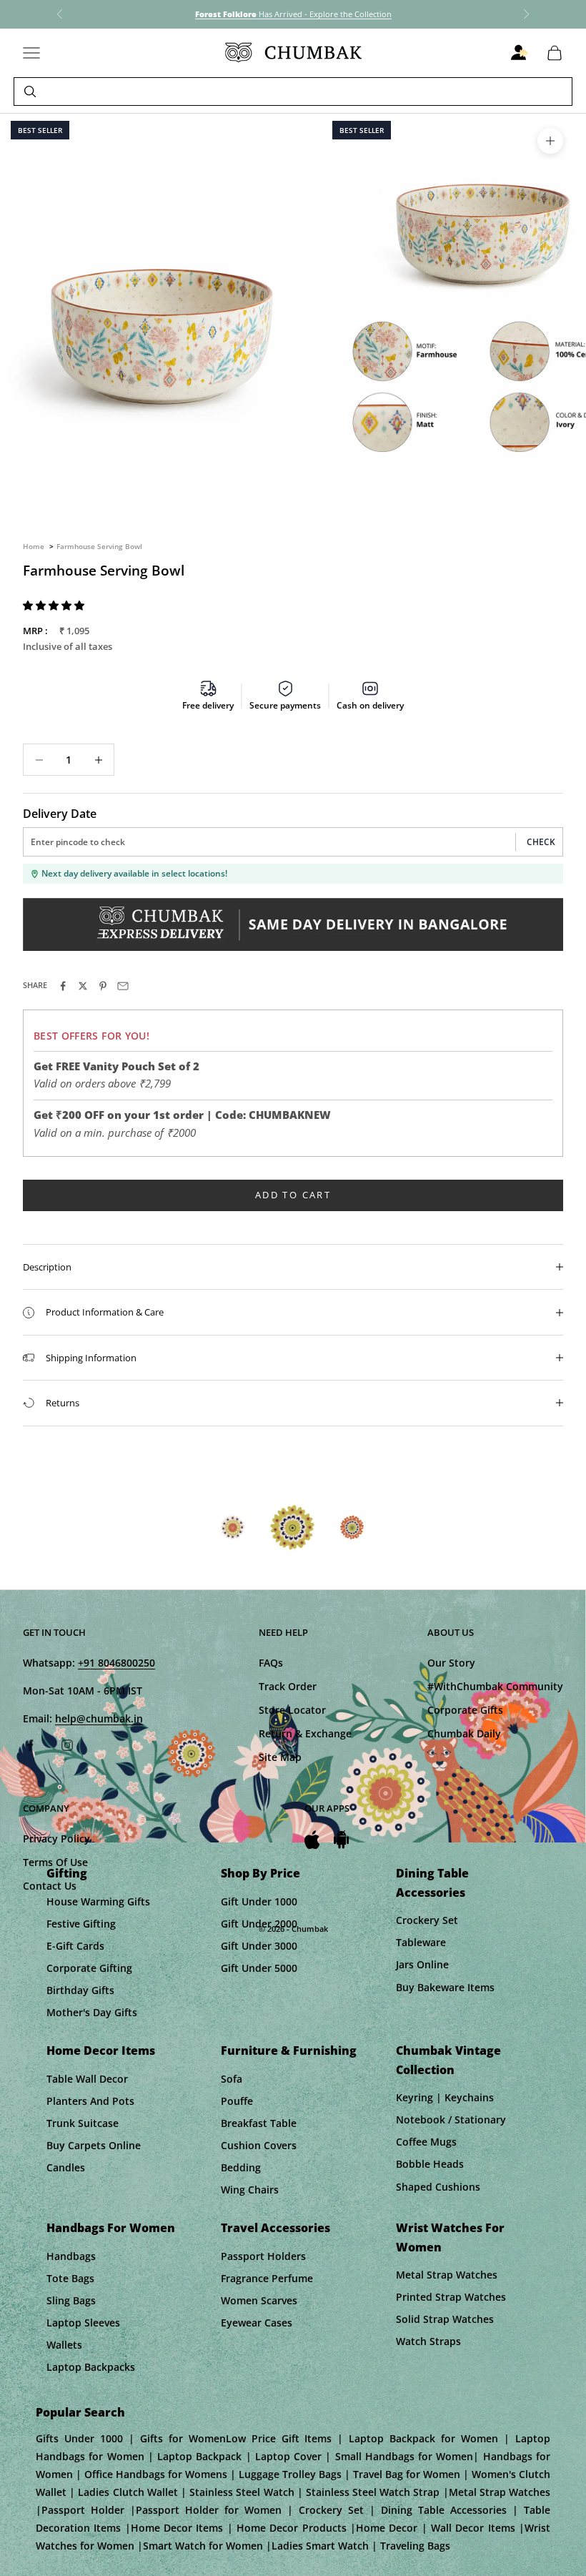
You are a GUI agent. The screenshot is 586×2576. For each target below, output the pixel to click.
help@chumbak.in (99, 1718)
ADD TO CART (293, 1195)
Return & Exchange (305, 1733)
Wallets (64, 2345)
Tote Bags (70, 2278)
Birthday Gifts (80, 1990)
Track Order (288, 1686)
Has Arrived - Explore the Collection (293, 14)
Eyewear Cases (257, 2323)
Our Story (451, 1663)
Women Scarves (259, 2300)
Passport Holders (263, 2256)
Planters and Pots (90, 2101)
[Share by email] (123, 986)
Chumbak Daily (464, 1733)
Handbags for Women (111, 2228)
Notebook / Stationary (451, 2119)
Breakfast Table (259, 2123)
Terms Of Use (55, 1862)
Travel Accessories (275, 2228)
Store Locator (292, 1710)
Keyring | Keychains (445, 2097)
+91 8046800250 (116, 1663)
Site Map (280, 1757)
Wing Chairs (250, 2190)
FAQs (271, 1663)
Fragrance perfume (267, 2278)
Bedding (241, 2167)
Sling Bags (71, 2300)
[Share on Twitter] (83, 986)
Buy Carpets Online (94, 2145)
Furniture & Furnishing (289, 2051)
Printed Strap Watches (451, 2297)
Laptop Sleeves (83, 2323)
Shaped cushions (438, 2187)
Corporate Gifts (465, 1710)
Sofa (232, 2079)
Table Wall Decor (87, 2079)
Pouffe (237, 2101)
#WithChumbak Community (495, 1686)
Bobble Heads (430, 2164)
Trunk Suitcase (83, 2123)
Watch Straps (428, 2341)
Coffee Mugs (426, 2142)
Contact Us (50, 1886)
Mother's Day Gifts (92, 2012)
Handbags (71, 2256)
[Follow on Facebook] (30, 1745)
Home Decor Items (101, 2051)
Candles (66, 2167)
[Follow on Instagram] (67, 1745)
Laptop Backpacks (91, 2367)
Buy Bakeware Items (445, 1987)
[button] (55, 605)
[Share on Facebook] (63, 986)
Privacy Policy (56, 1839)
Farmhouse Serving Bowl (99, 546)
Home (34, 546)
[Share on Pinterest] (103, 986)
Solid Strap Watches (445, 2319)
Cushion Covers (259, 2145)
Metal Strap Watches (447, 2275)
